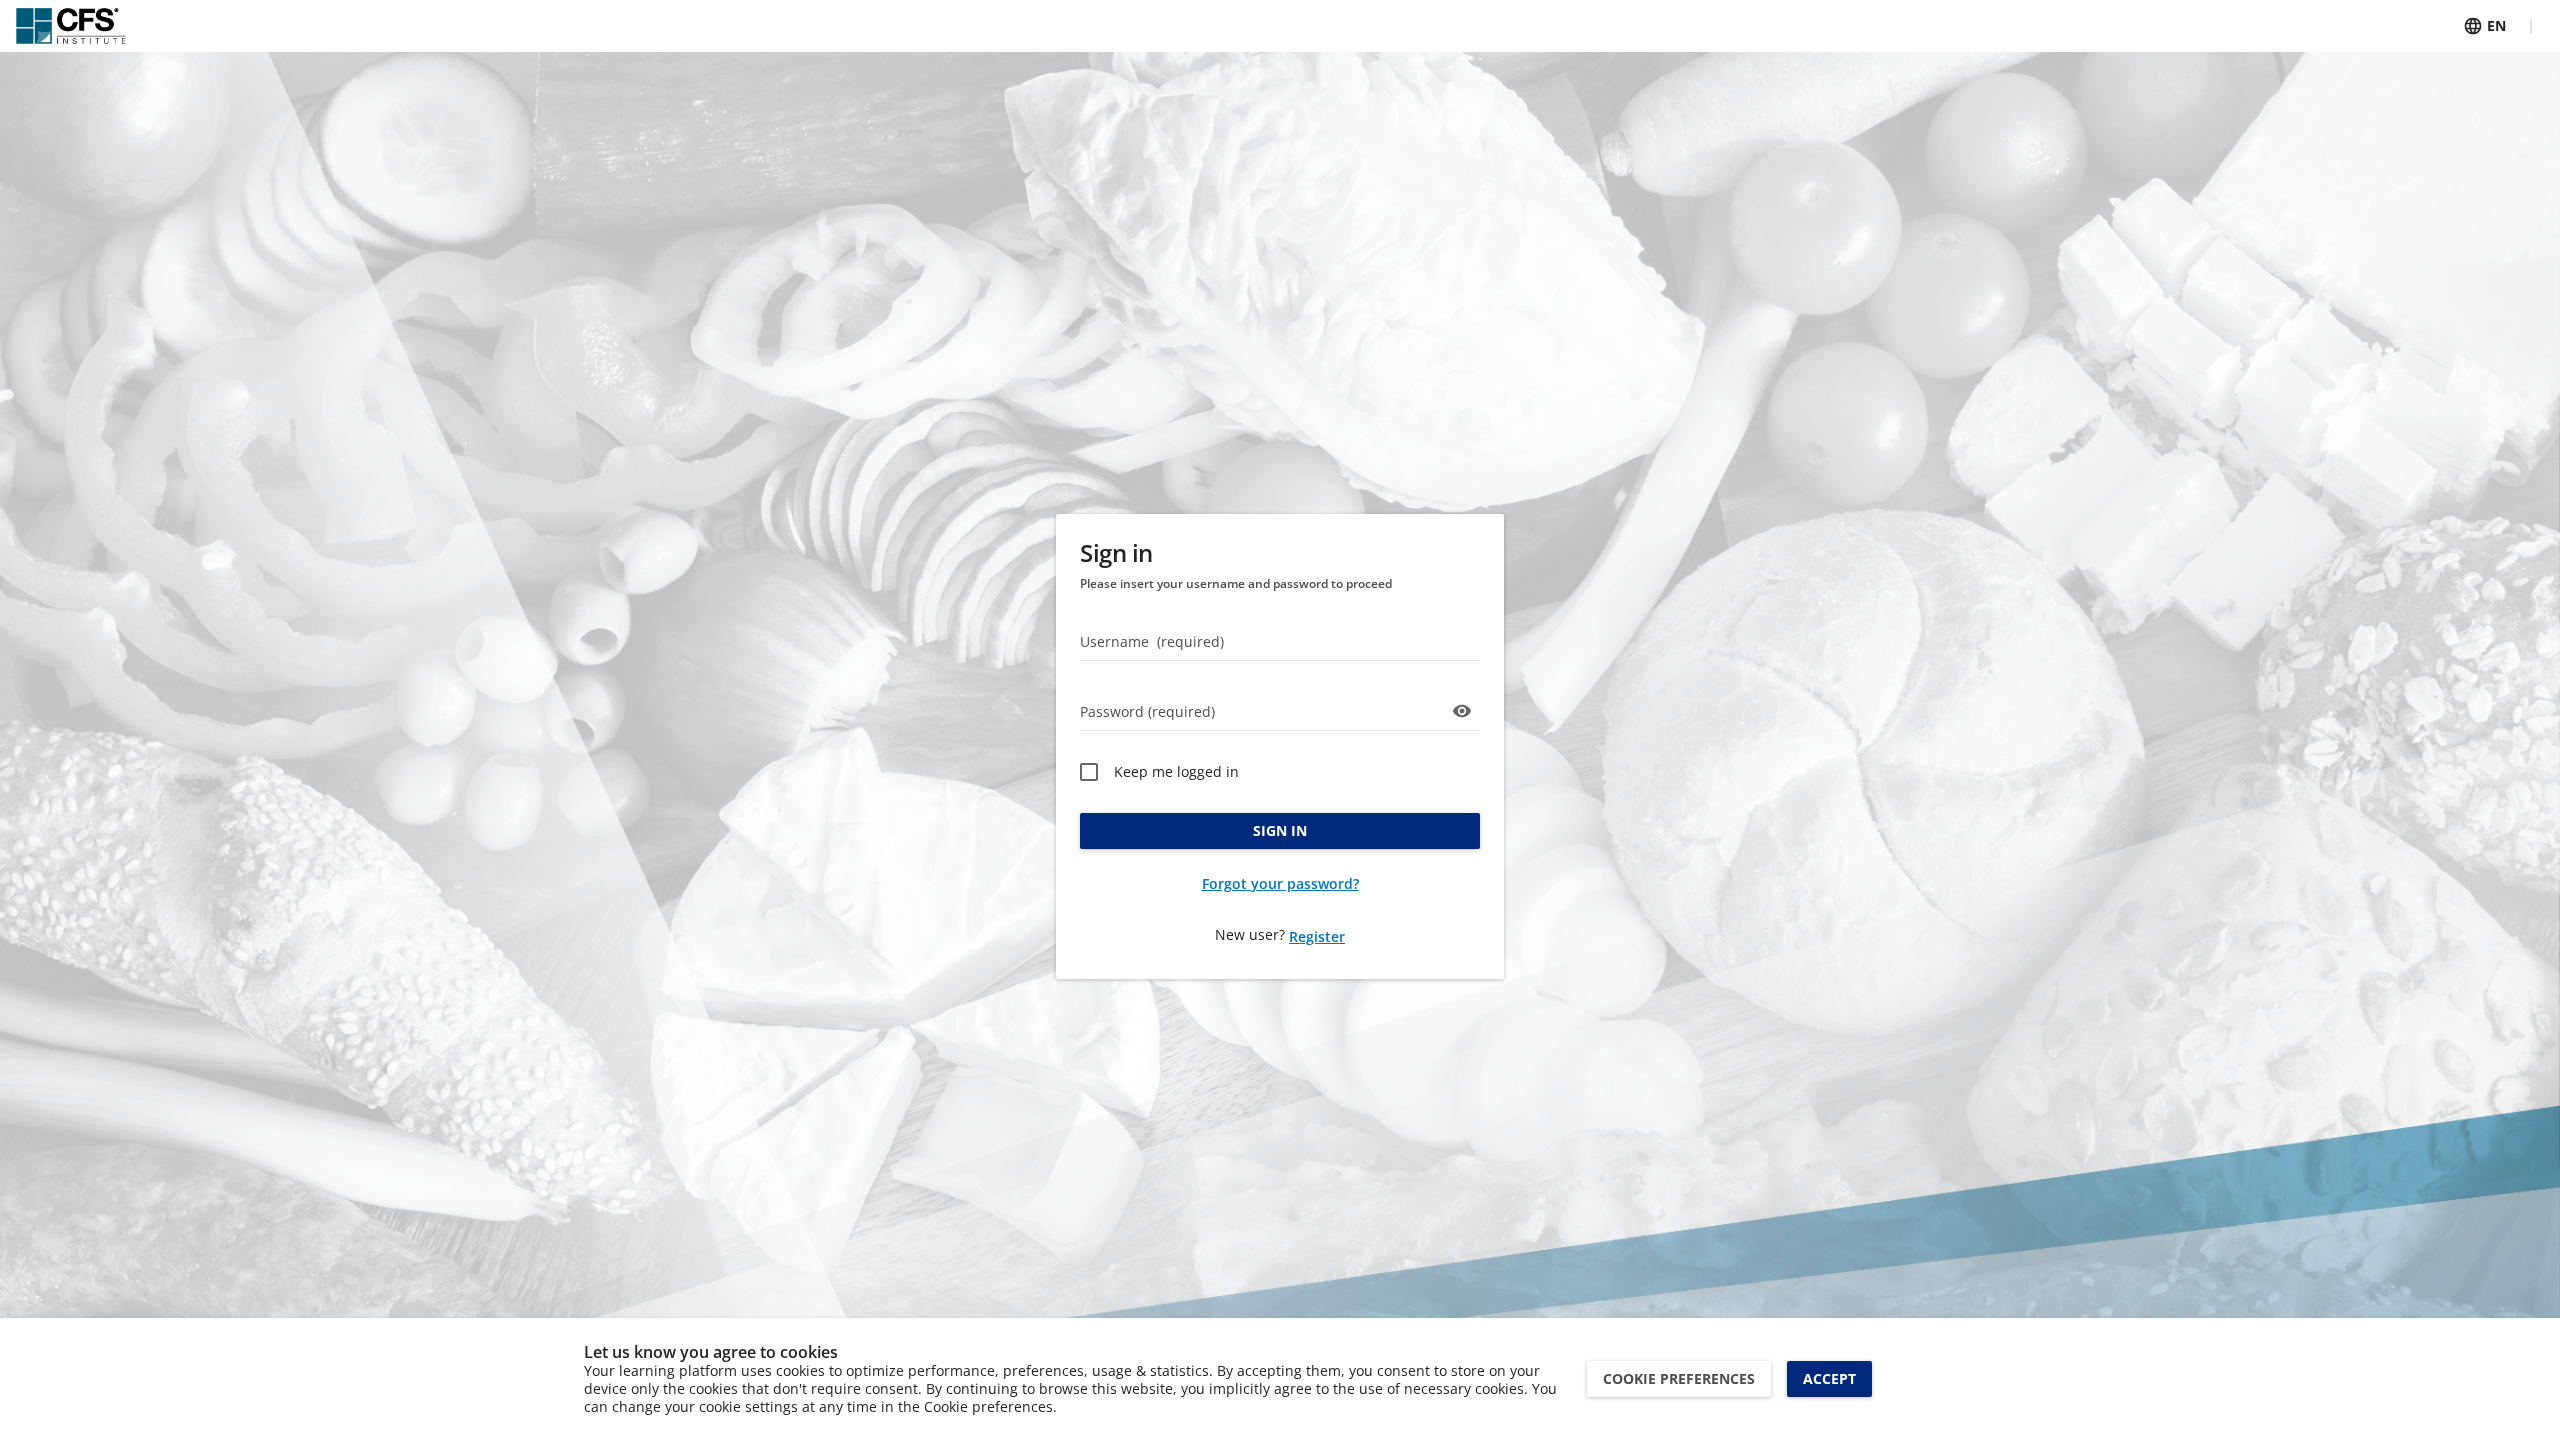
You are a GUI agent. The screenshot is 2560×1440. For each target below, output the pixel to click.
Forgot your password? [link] (1280, 883)
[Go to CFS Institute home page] (71, 26)
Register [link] (1317, 936)
